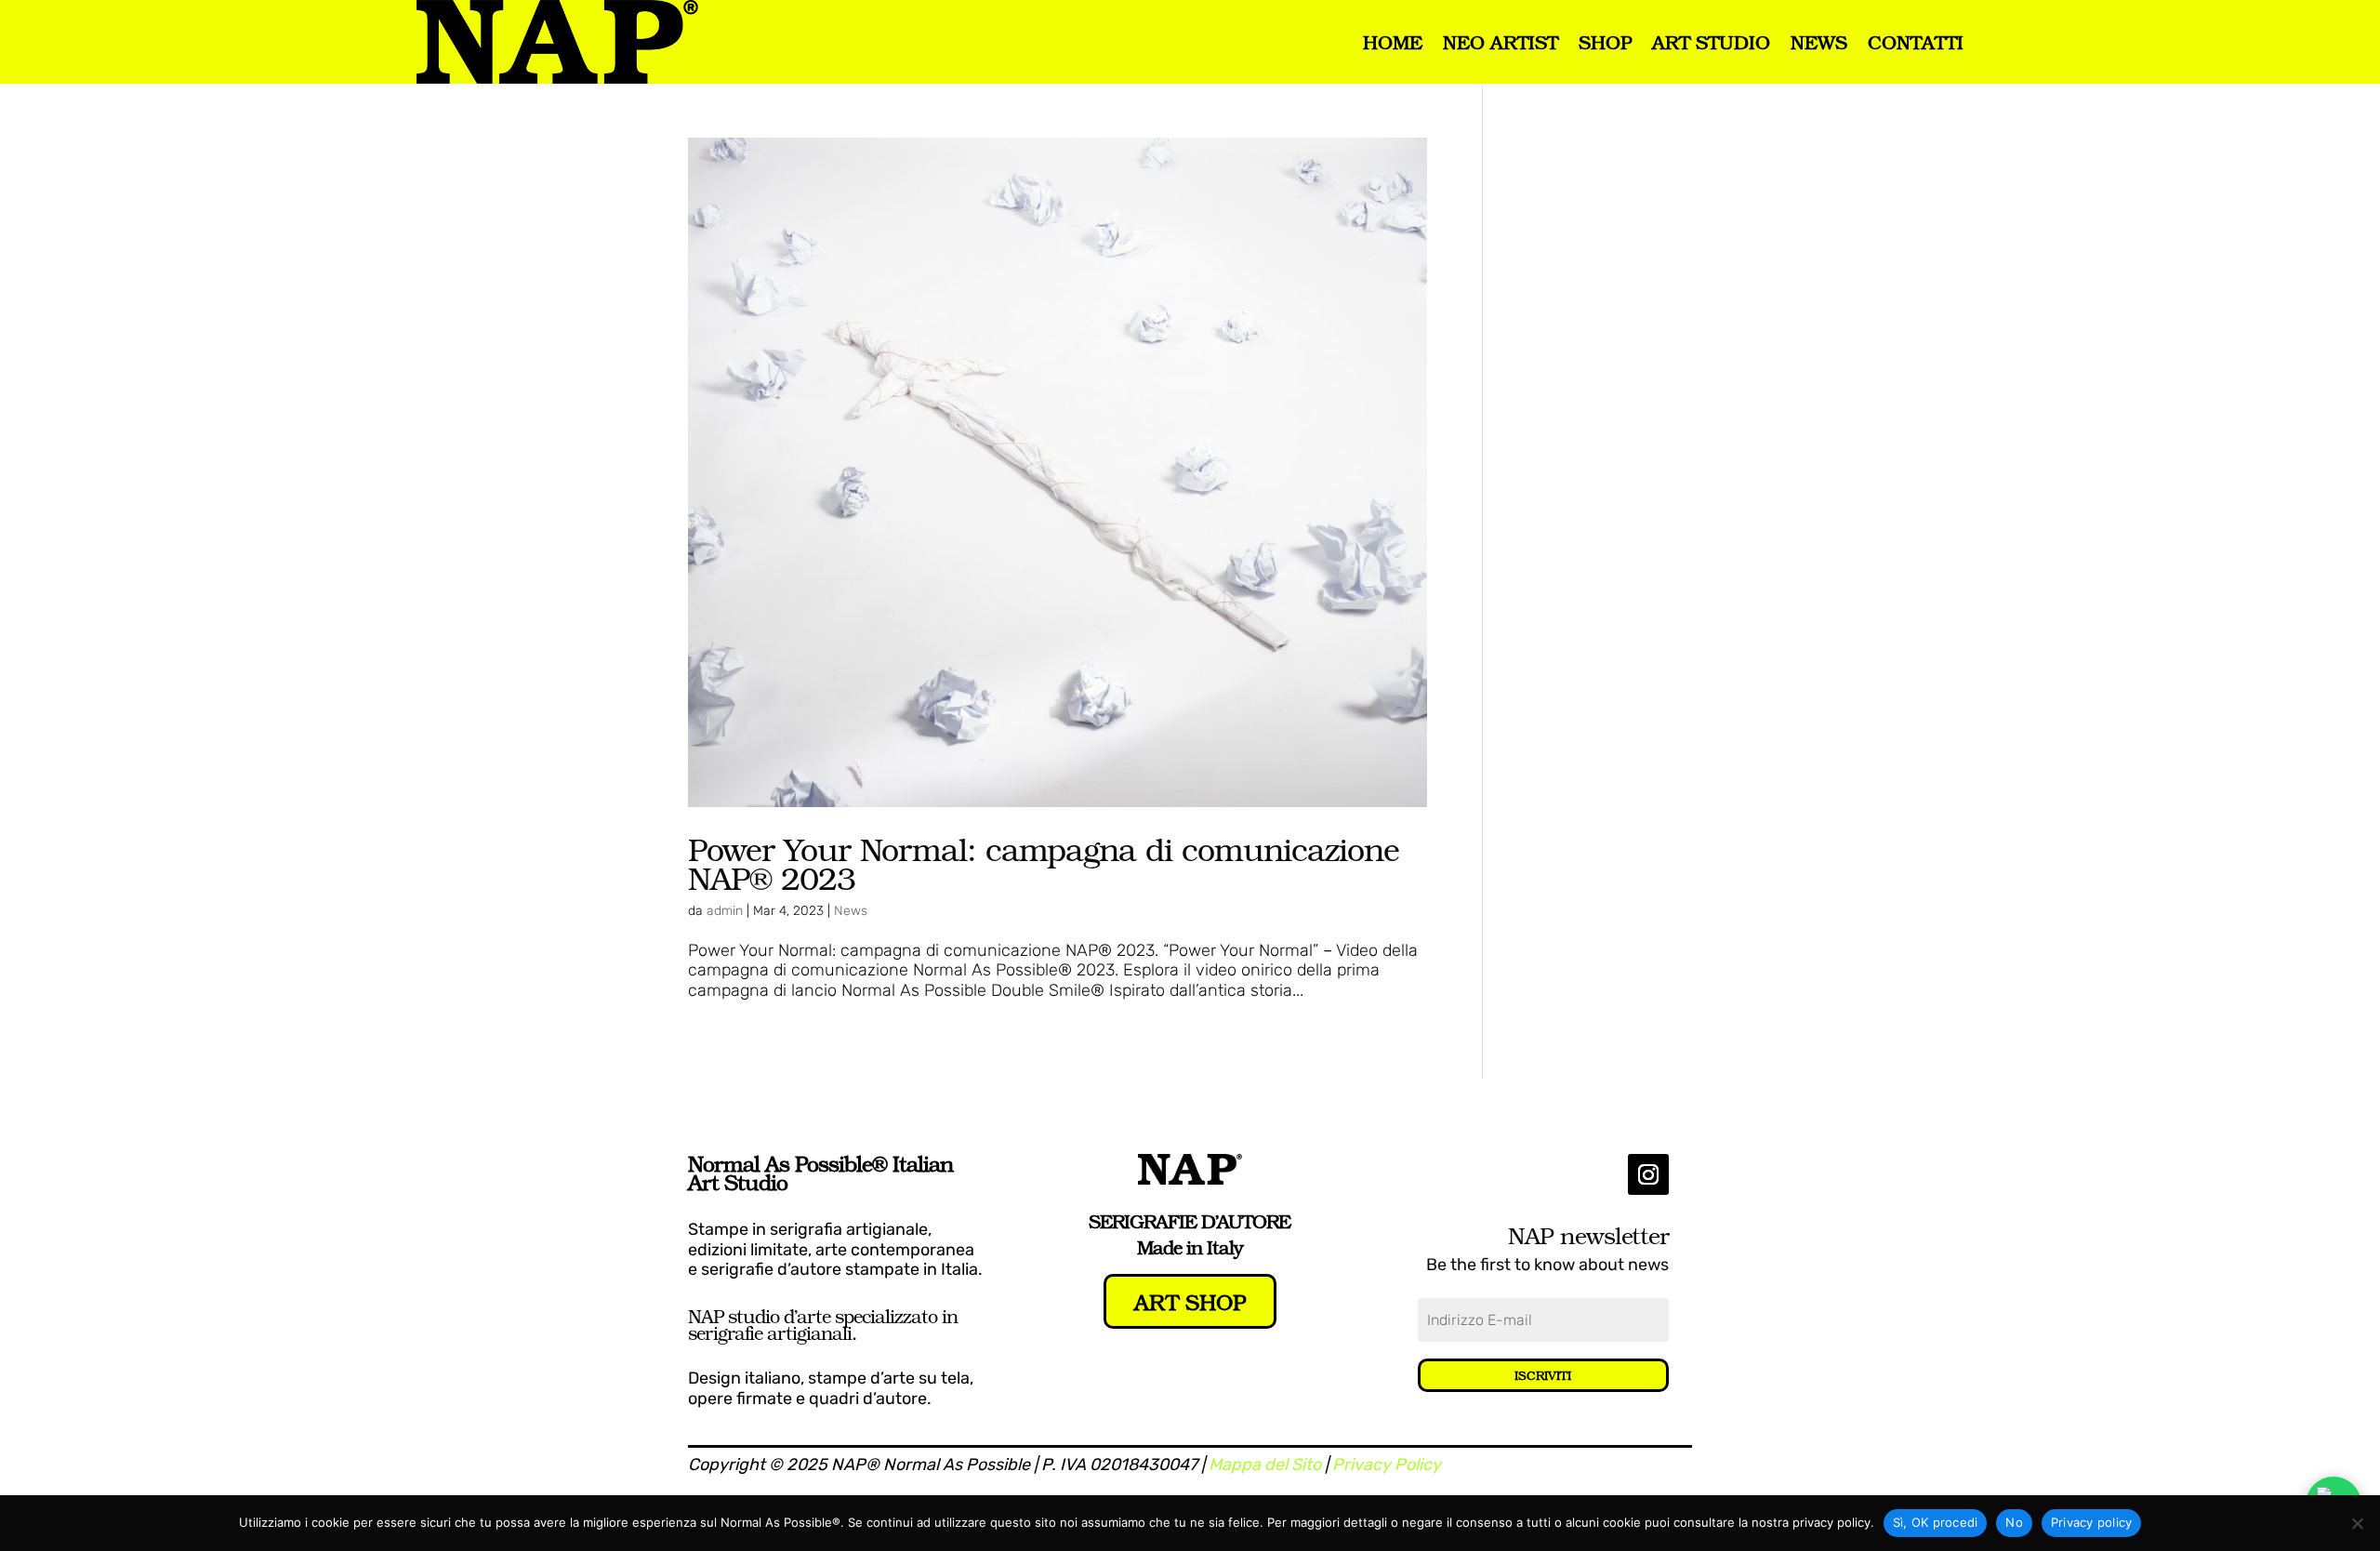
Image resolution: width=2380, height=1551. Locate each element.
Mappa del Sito (1265, 1465)
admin (725, 911)
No (2014, 1522)
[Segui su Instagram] (1648, 1174)
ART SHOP (1190, 1301)
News (1819, 42)
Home (1393, 42)
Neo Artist (1501, 42)
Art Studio (1711, 42)
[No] (2357, 1523)
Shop (1605, 42)
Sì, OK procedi (1936, 1522)
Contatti (1916, 42)
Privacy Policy (1387, 1465)
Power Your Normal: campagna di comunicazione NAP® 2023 (1044, 863)
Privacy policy (2092, 1522)
